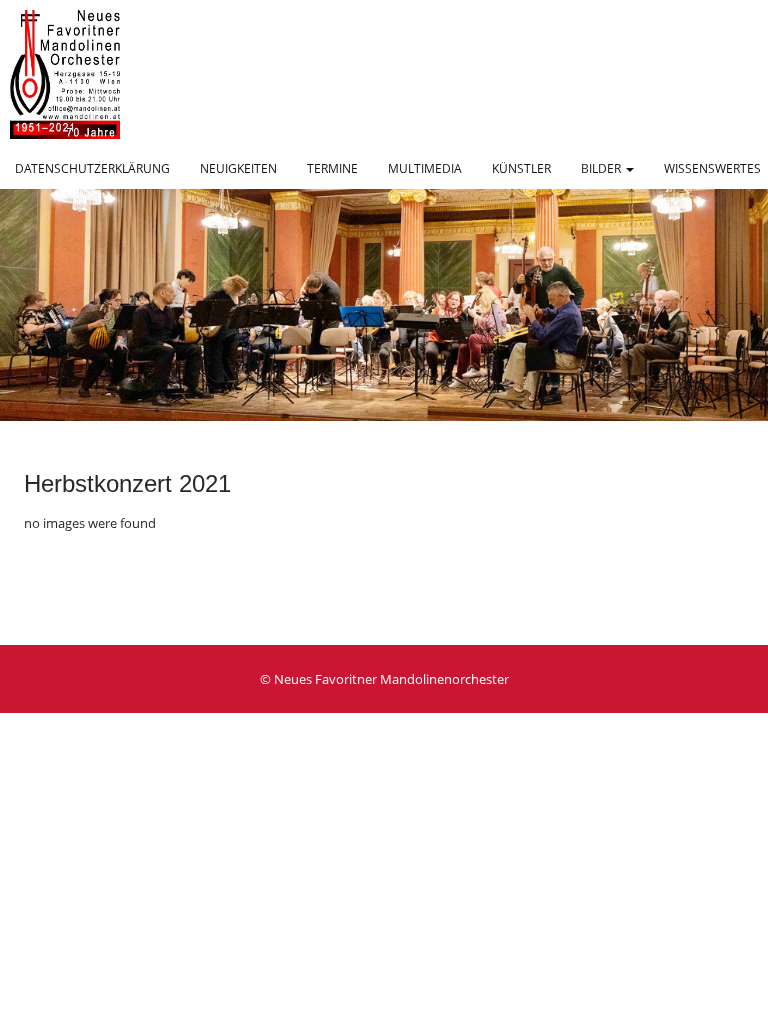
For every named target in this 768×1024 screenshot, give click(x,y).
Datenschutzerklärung (92, 168)
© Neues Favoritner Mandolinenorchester (384, 679)
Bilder (602, 168)
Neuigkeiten (238, 168)
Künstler (521, 168)
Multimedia (425, 168)
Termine (332, 168)
